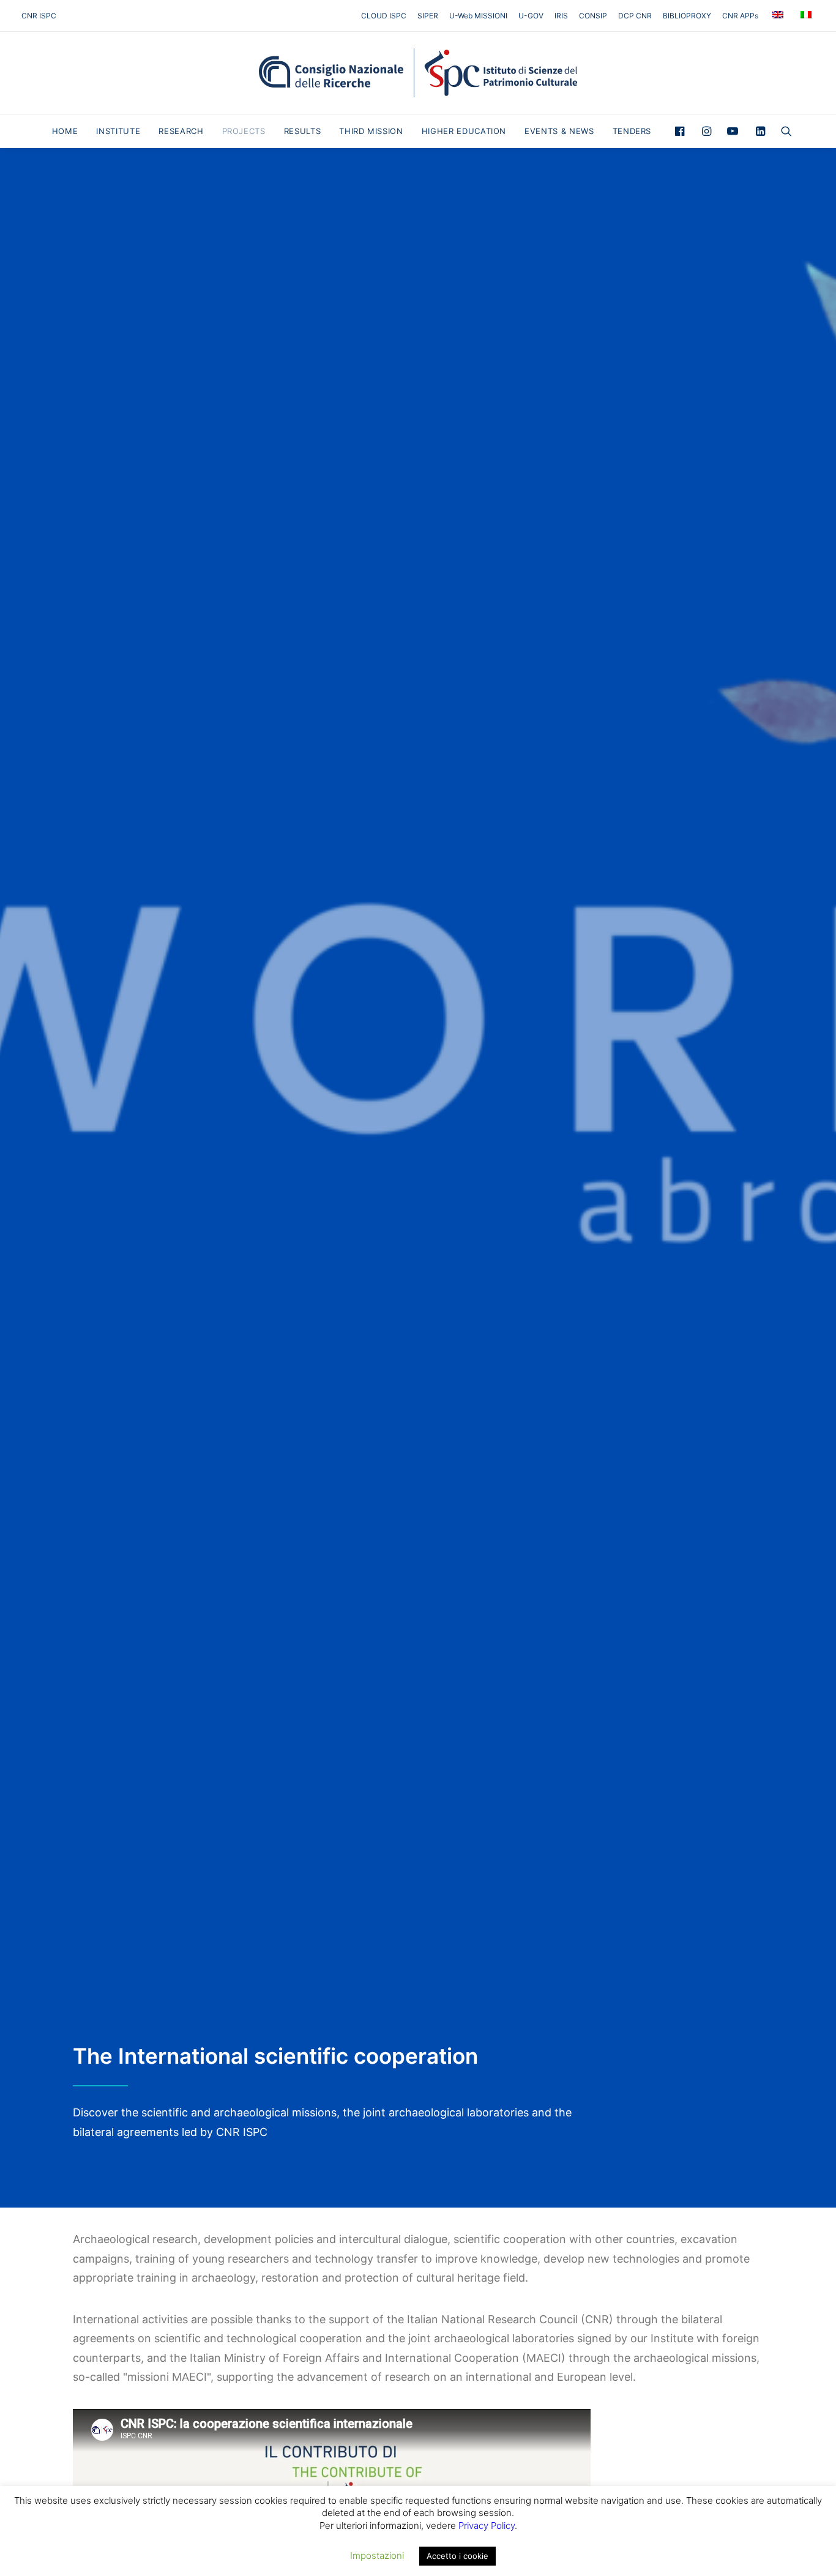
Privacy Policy (487, 2526)
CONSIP (593, 16)
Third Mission (371, 131)
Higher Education (464, 131)
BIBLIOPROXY (687, 16)
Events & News (559, 131)
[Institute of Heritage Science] (418, 73)
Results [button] (303, 131)
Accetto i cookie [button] (457, 2556)
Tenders (632, 131)
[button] (683, 131)
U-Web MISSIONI (478, 16)
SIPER (428, 16)
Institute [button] (118, 131)
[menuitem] (386, 16)
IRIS (561, 16)
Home (65, 131)
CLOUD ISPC (384, 16)
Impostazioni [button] (377, 2555)
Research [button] (181, 131)
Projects (244, 131)
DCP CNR (635, 16)
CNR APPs (740, 16)
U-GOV (531, 16)
